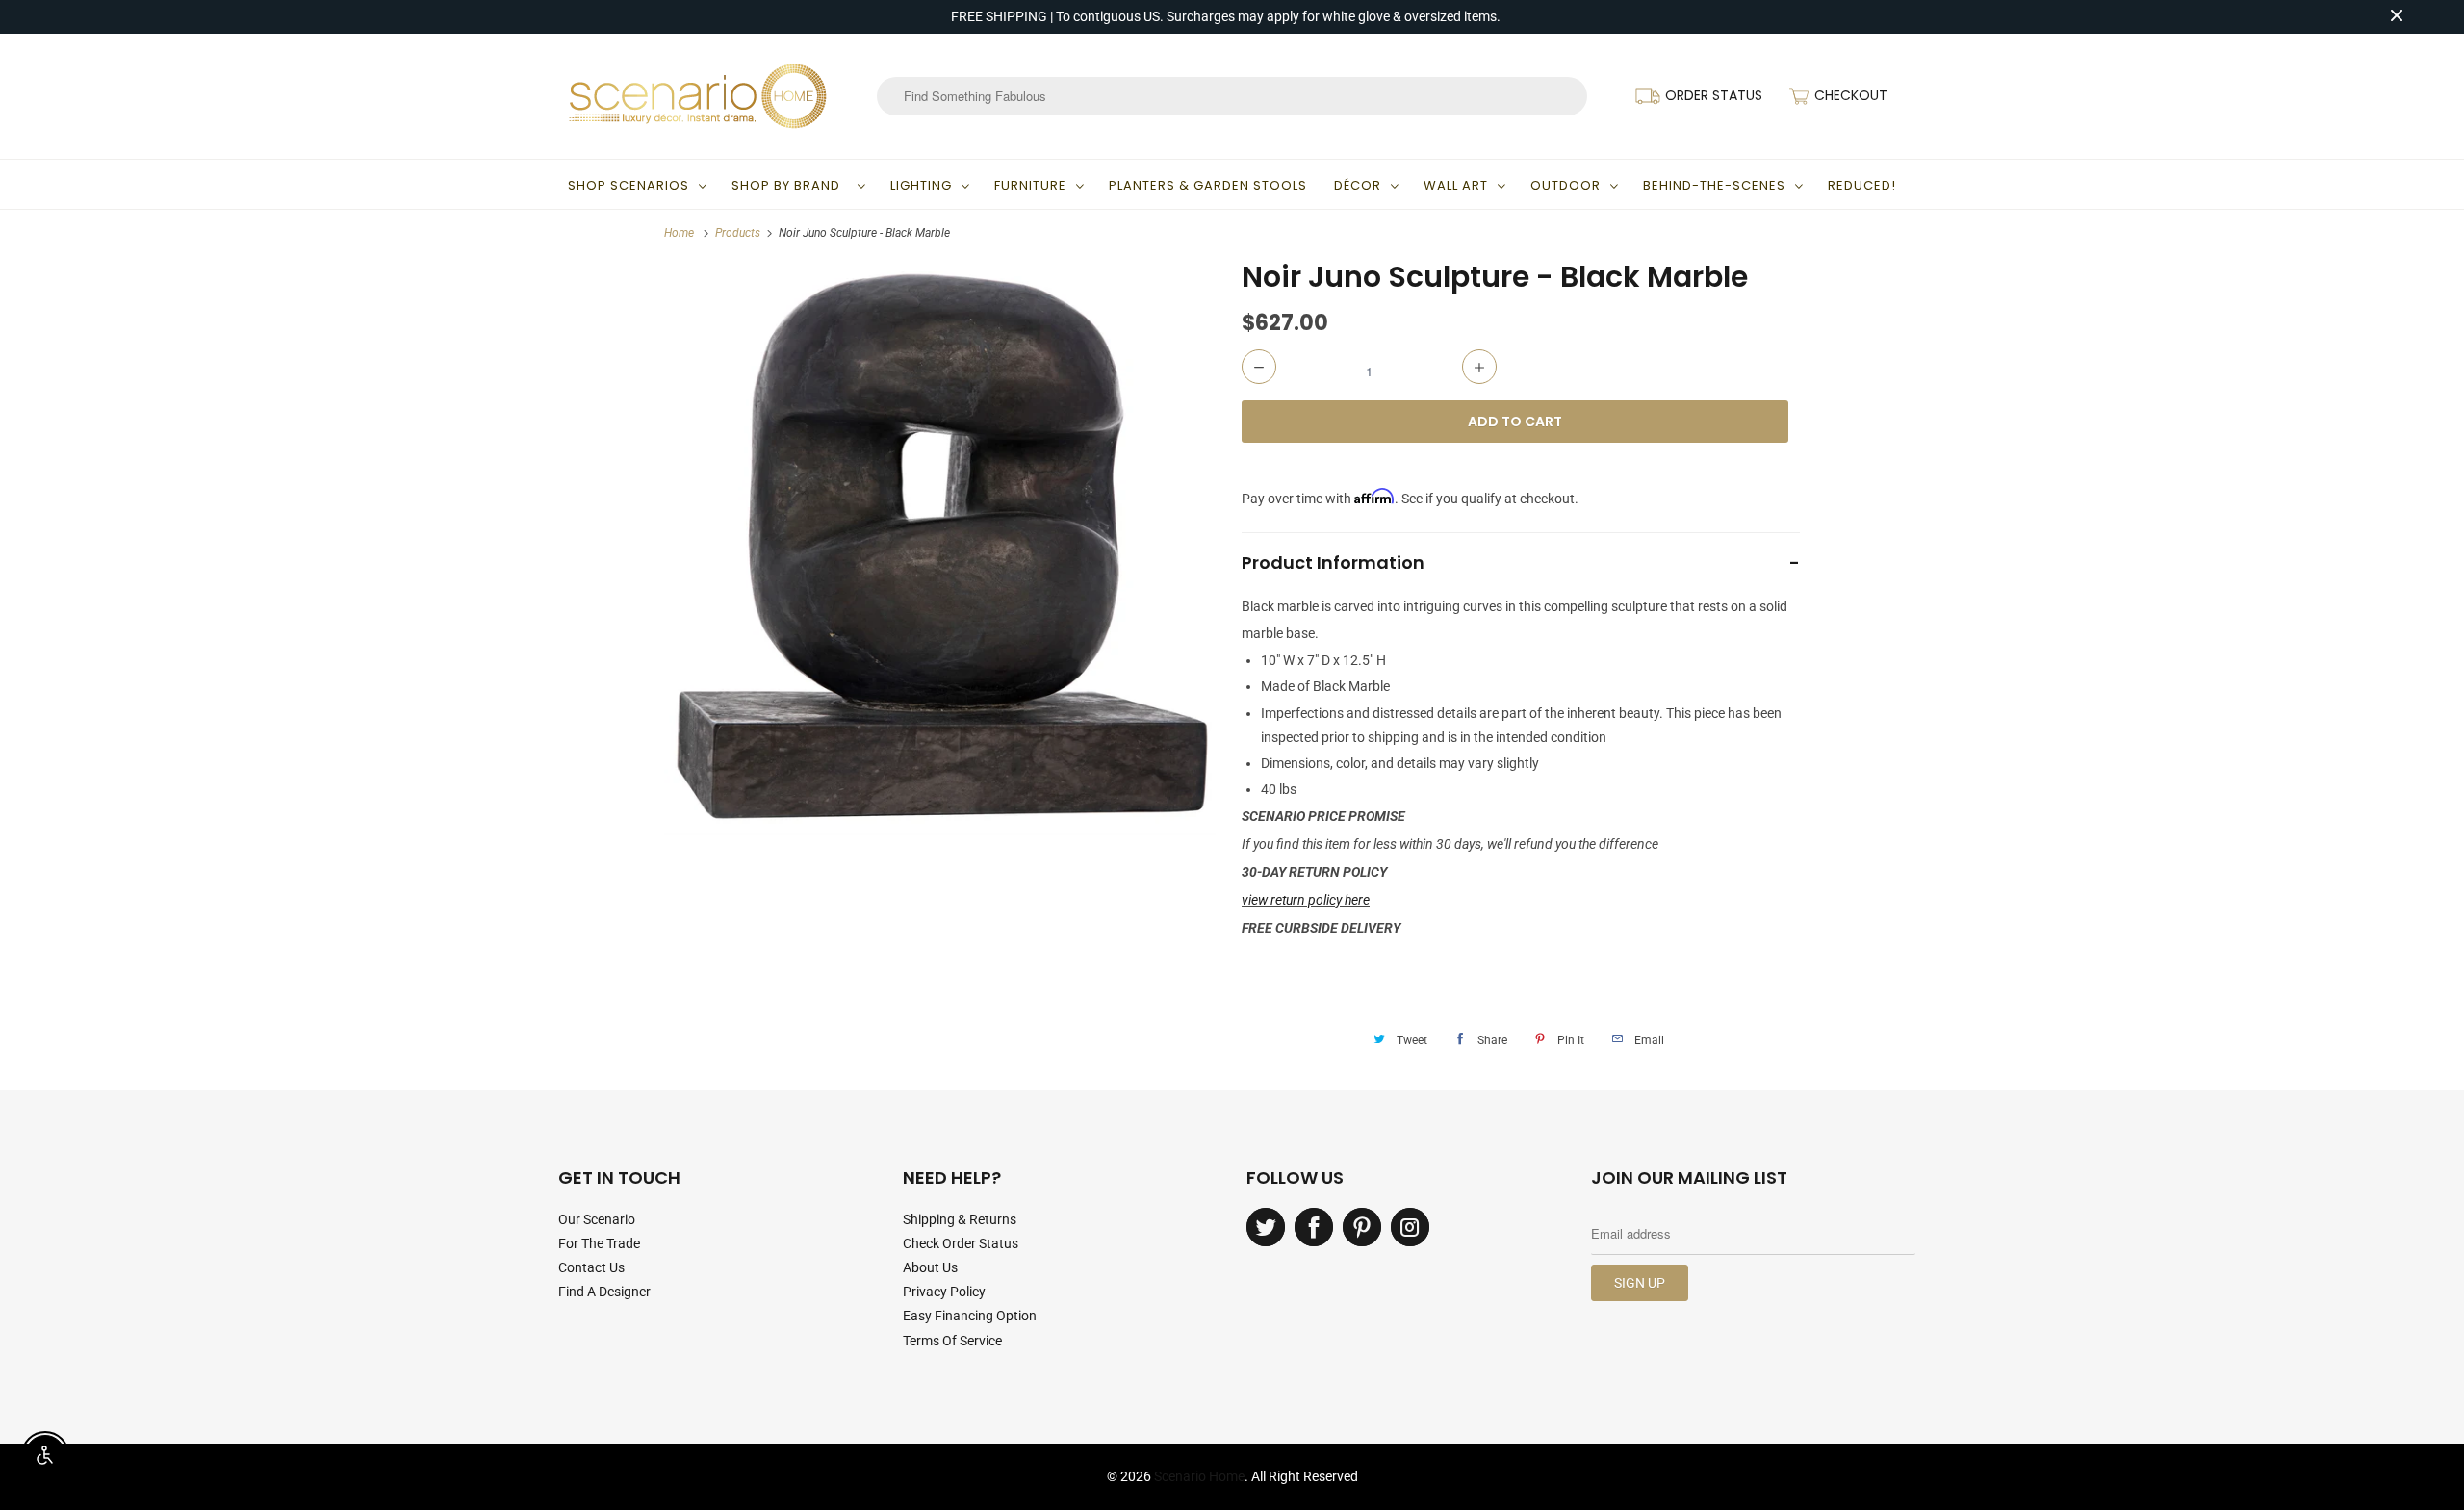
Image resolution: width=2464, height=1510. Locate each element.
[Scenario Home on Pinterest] (1362, 1227)
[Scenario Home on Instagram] (1410, 1227)
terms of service (952, 1341)
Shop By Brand (790, 185)
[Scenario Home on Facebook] (1314, 1227)
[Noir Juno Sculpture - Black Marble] (943, 547)
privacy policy (944, 1292)
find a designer (604, 1292)
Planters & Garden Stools (1208, 185)
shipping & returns (960, 1219)
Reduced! (1862, 185)
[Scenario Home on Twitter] (1266, 1227)
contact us (591, 1267)
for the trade (599, 1243)
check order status (961, 1243)
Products (738, 233)
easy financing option (970, 1316)
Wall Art (1456, 185)
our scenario (597, 1219)
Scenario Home (1199, 1476)
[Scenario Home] (698, 96)
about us (930, 1267)
